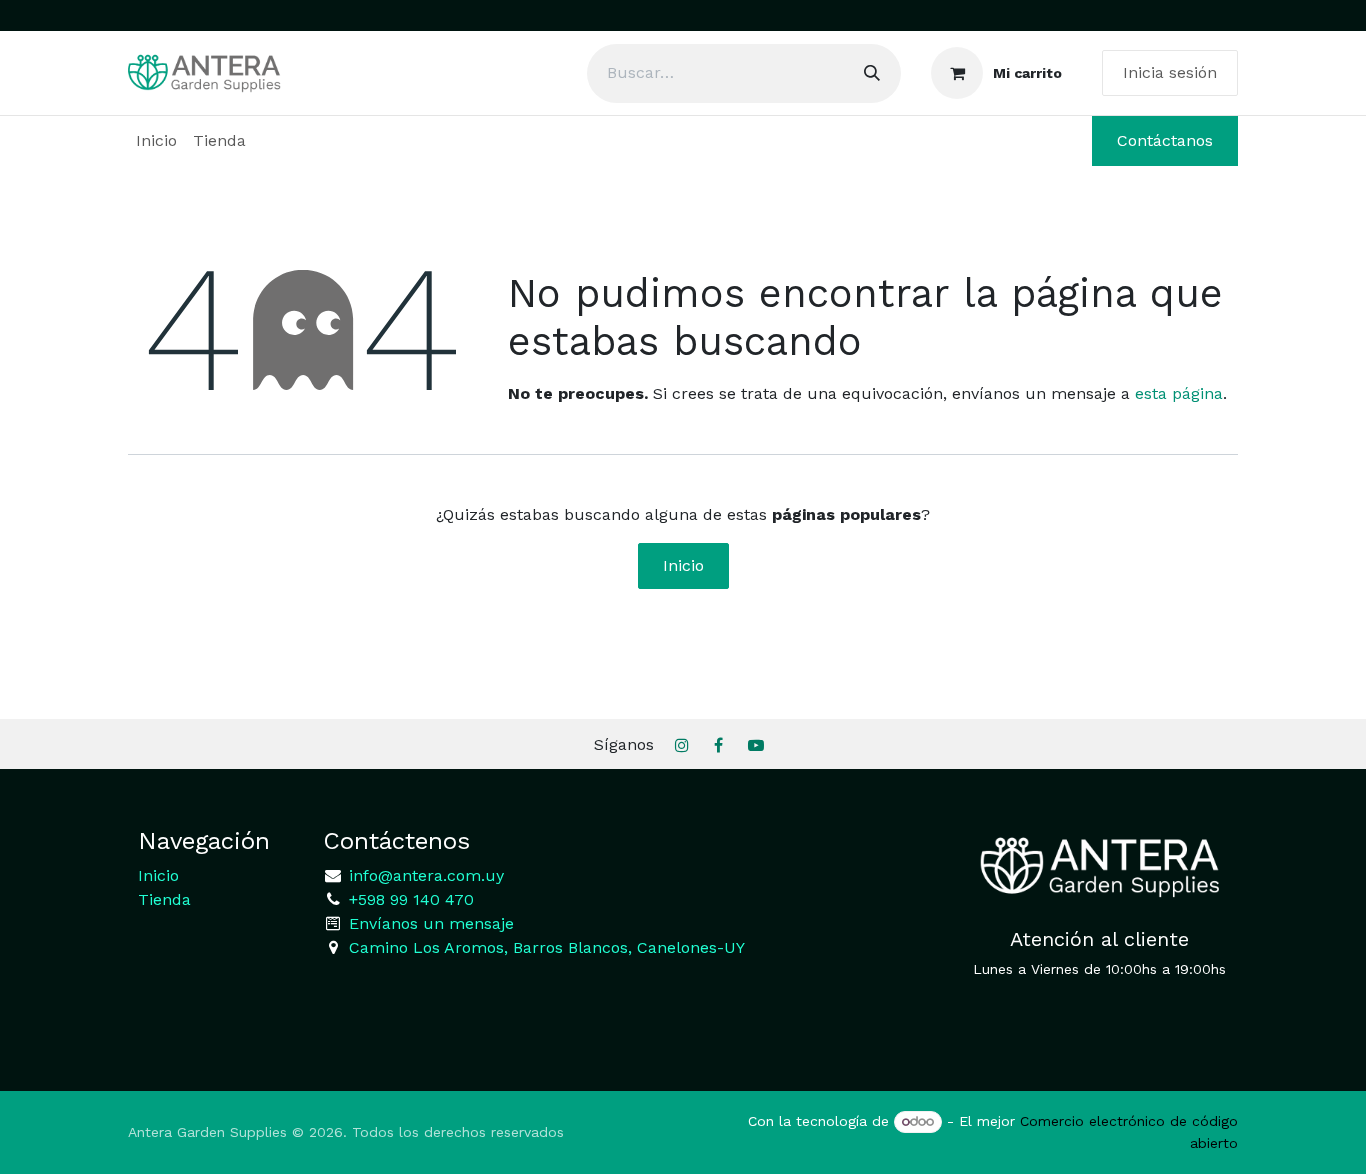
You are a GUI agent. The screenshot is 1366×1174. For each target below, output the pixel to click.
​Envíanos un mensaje (431, 923)
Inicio (683, 565)
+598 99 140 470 (409, 899)
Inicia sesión (1170, 72)
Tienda (164, 899)
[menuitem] (156, 141)
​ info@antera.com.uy (424, 875)
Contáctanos (1165, 140)
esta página (1179, 393)
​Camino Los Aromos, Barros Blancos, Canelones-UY (547, 947)
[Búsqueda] (872, 73)
